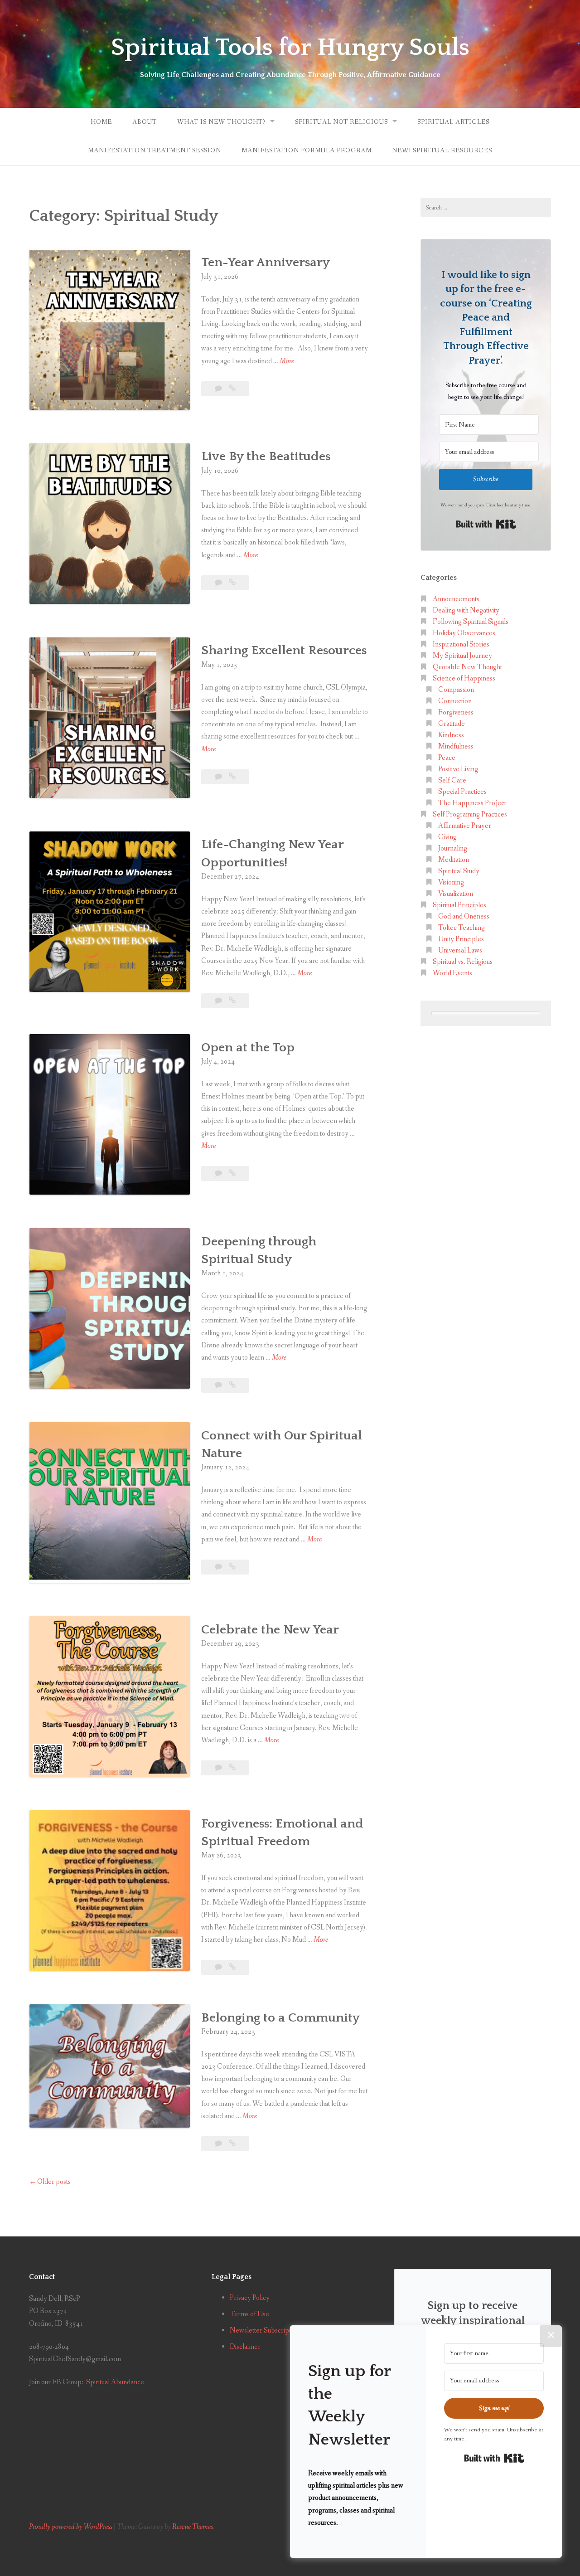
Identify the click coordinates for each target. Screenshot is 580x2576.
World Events (452, 973)
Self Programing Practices (470, 814)
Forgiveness (456, 712)
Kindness (451, 735)
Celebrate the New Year (270, 1630)
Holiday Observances (464, 633)
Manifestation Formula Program (307, 151)
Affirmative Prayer (465, 826)
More (287, 362)
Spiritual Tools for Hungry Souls (290, 48)
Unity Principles (461, 939)
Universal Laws (460, 950)
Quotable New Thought (467, 667)
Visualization (456, 894)
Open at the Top (248, 1047)
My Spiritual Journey (462, 656)
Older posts (54, 2182)
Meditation (454, 860)
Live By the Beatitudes (266, 456)
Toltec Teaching (462, 928)
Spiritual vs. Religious (463, 962)
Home (101, 122)
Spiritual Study (459, 871)
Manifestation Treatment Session (155, 151)
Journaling (453, 848)
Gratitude (452, 724)
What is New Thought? (221, 122)
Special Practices (462, 792)
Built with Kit (486, 524)
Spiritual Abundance (115, 2382)
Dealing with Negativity (466, 610)
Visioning (451, 882)
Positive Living (458, 769)
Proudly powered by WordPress (71, 2527)
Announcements (456, 599)
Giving (447, 837)
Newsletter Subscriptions (266, 2331)
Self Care (452, 780)
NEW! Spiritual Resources (442, 151)
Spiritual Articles (453, 122)
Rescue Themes (193, 2527)
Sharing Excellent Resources (284, 650)
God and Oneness (464, 916)
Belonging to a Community (280, 2018)
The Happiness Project (472, 803)
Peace (447, 758)
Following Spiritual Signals (471, 622)
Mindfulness (456, 746)
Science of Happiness (464, 678)
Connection (455, 701)
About (145, 122)
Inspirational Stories (461, 644)
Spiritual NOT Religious (341, 122)
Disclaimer (245, 2347)
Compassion (456, 690)
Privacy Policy (250, 2298)
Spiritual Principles (459, 905)
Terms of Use (249, 2314)
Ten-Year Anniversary (266, 262)
